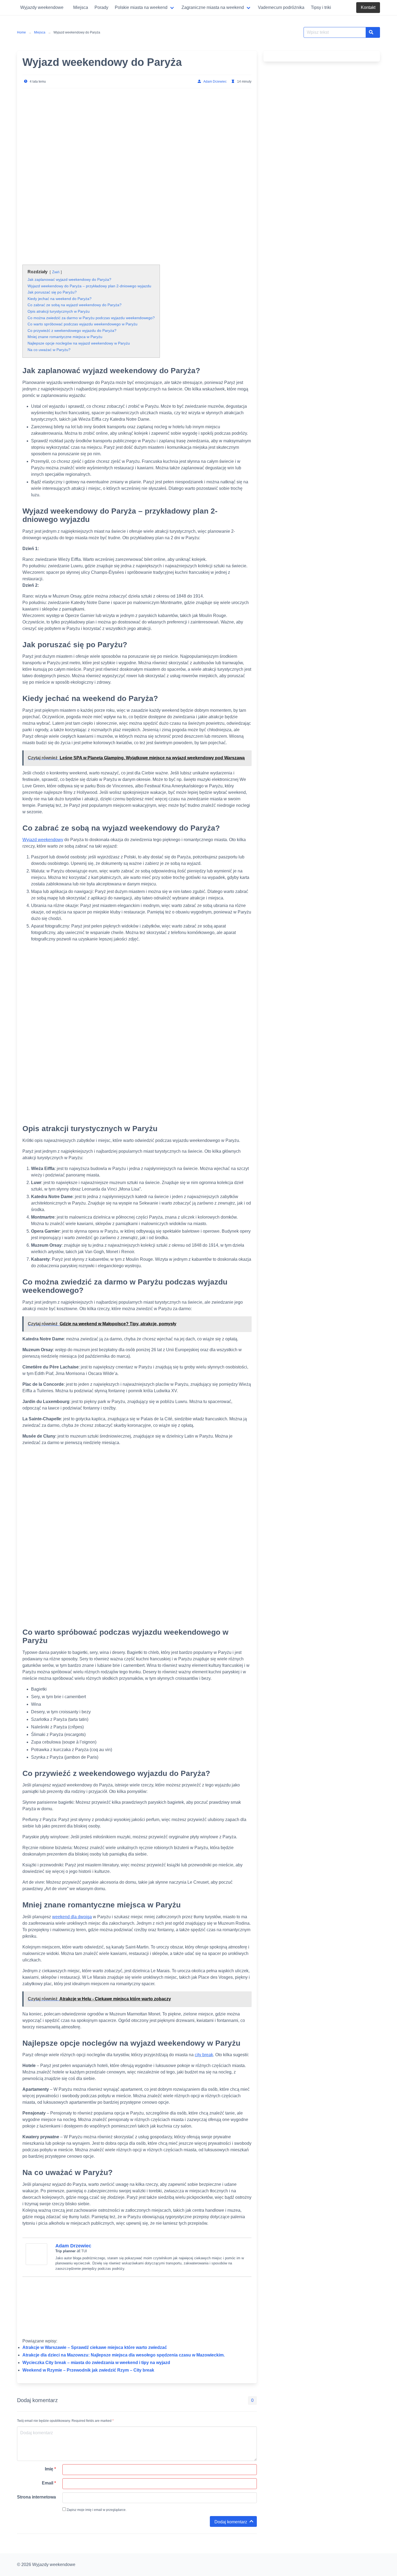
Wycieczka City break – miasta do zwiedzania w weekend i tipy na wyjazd (96, 2363)
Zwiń (56, 272)
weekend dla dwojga (72, 1917)
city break (204, 2055)
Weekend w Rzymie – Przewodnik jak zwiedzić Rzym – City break (88, 2370)
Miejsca (40, 32)
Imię (50, 2469)
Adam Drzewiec (215, 82)
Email (49, 2483)
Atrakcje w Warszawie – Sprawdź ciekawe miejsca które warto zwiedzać (95, 2347)
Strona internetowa (36, 2497)
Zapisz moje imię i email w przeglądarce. (96, 2510)
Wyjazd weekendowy (43, 840)
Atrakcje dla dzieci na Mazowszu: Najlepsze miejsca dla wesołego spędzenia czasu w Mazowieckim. (124, 2355)
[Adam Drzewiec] (36, 2263)
